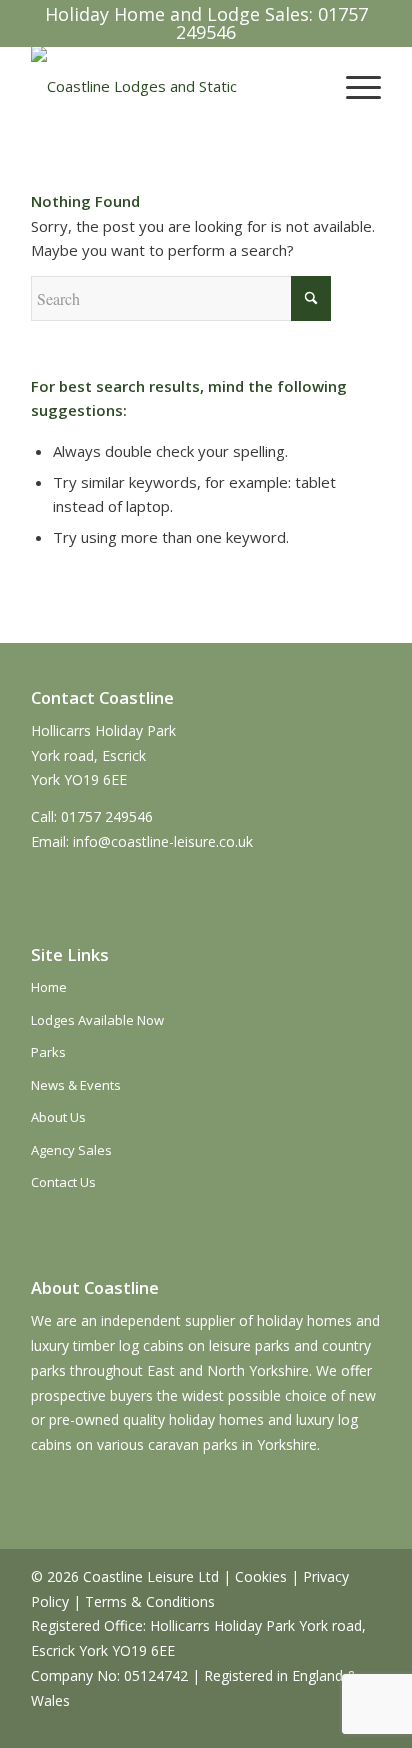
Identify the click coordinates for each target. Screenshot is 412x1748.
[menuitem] (353, 86)
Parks (48, 1052)
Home (49, 987)
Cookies (261, 1576)
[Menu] (353, 86)
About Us (58, 1117)
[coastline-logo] (171, 86)
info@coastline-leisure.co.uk (163, 841)
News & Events (76, 1085)
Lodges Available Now (97, 1020)
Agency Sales (71, 1150)
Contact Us (63, 1182)
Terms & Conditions (150, 1601)
